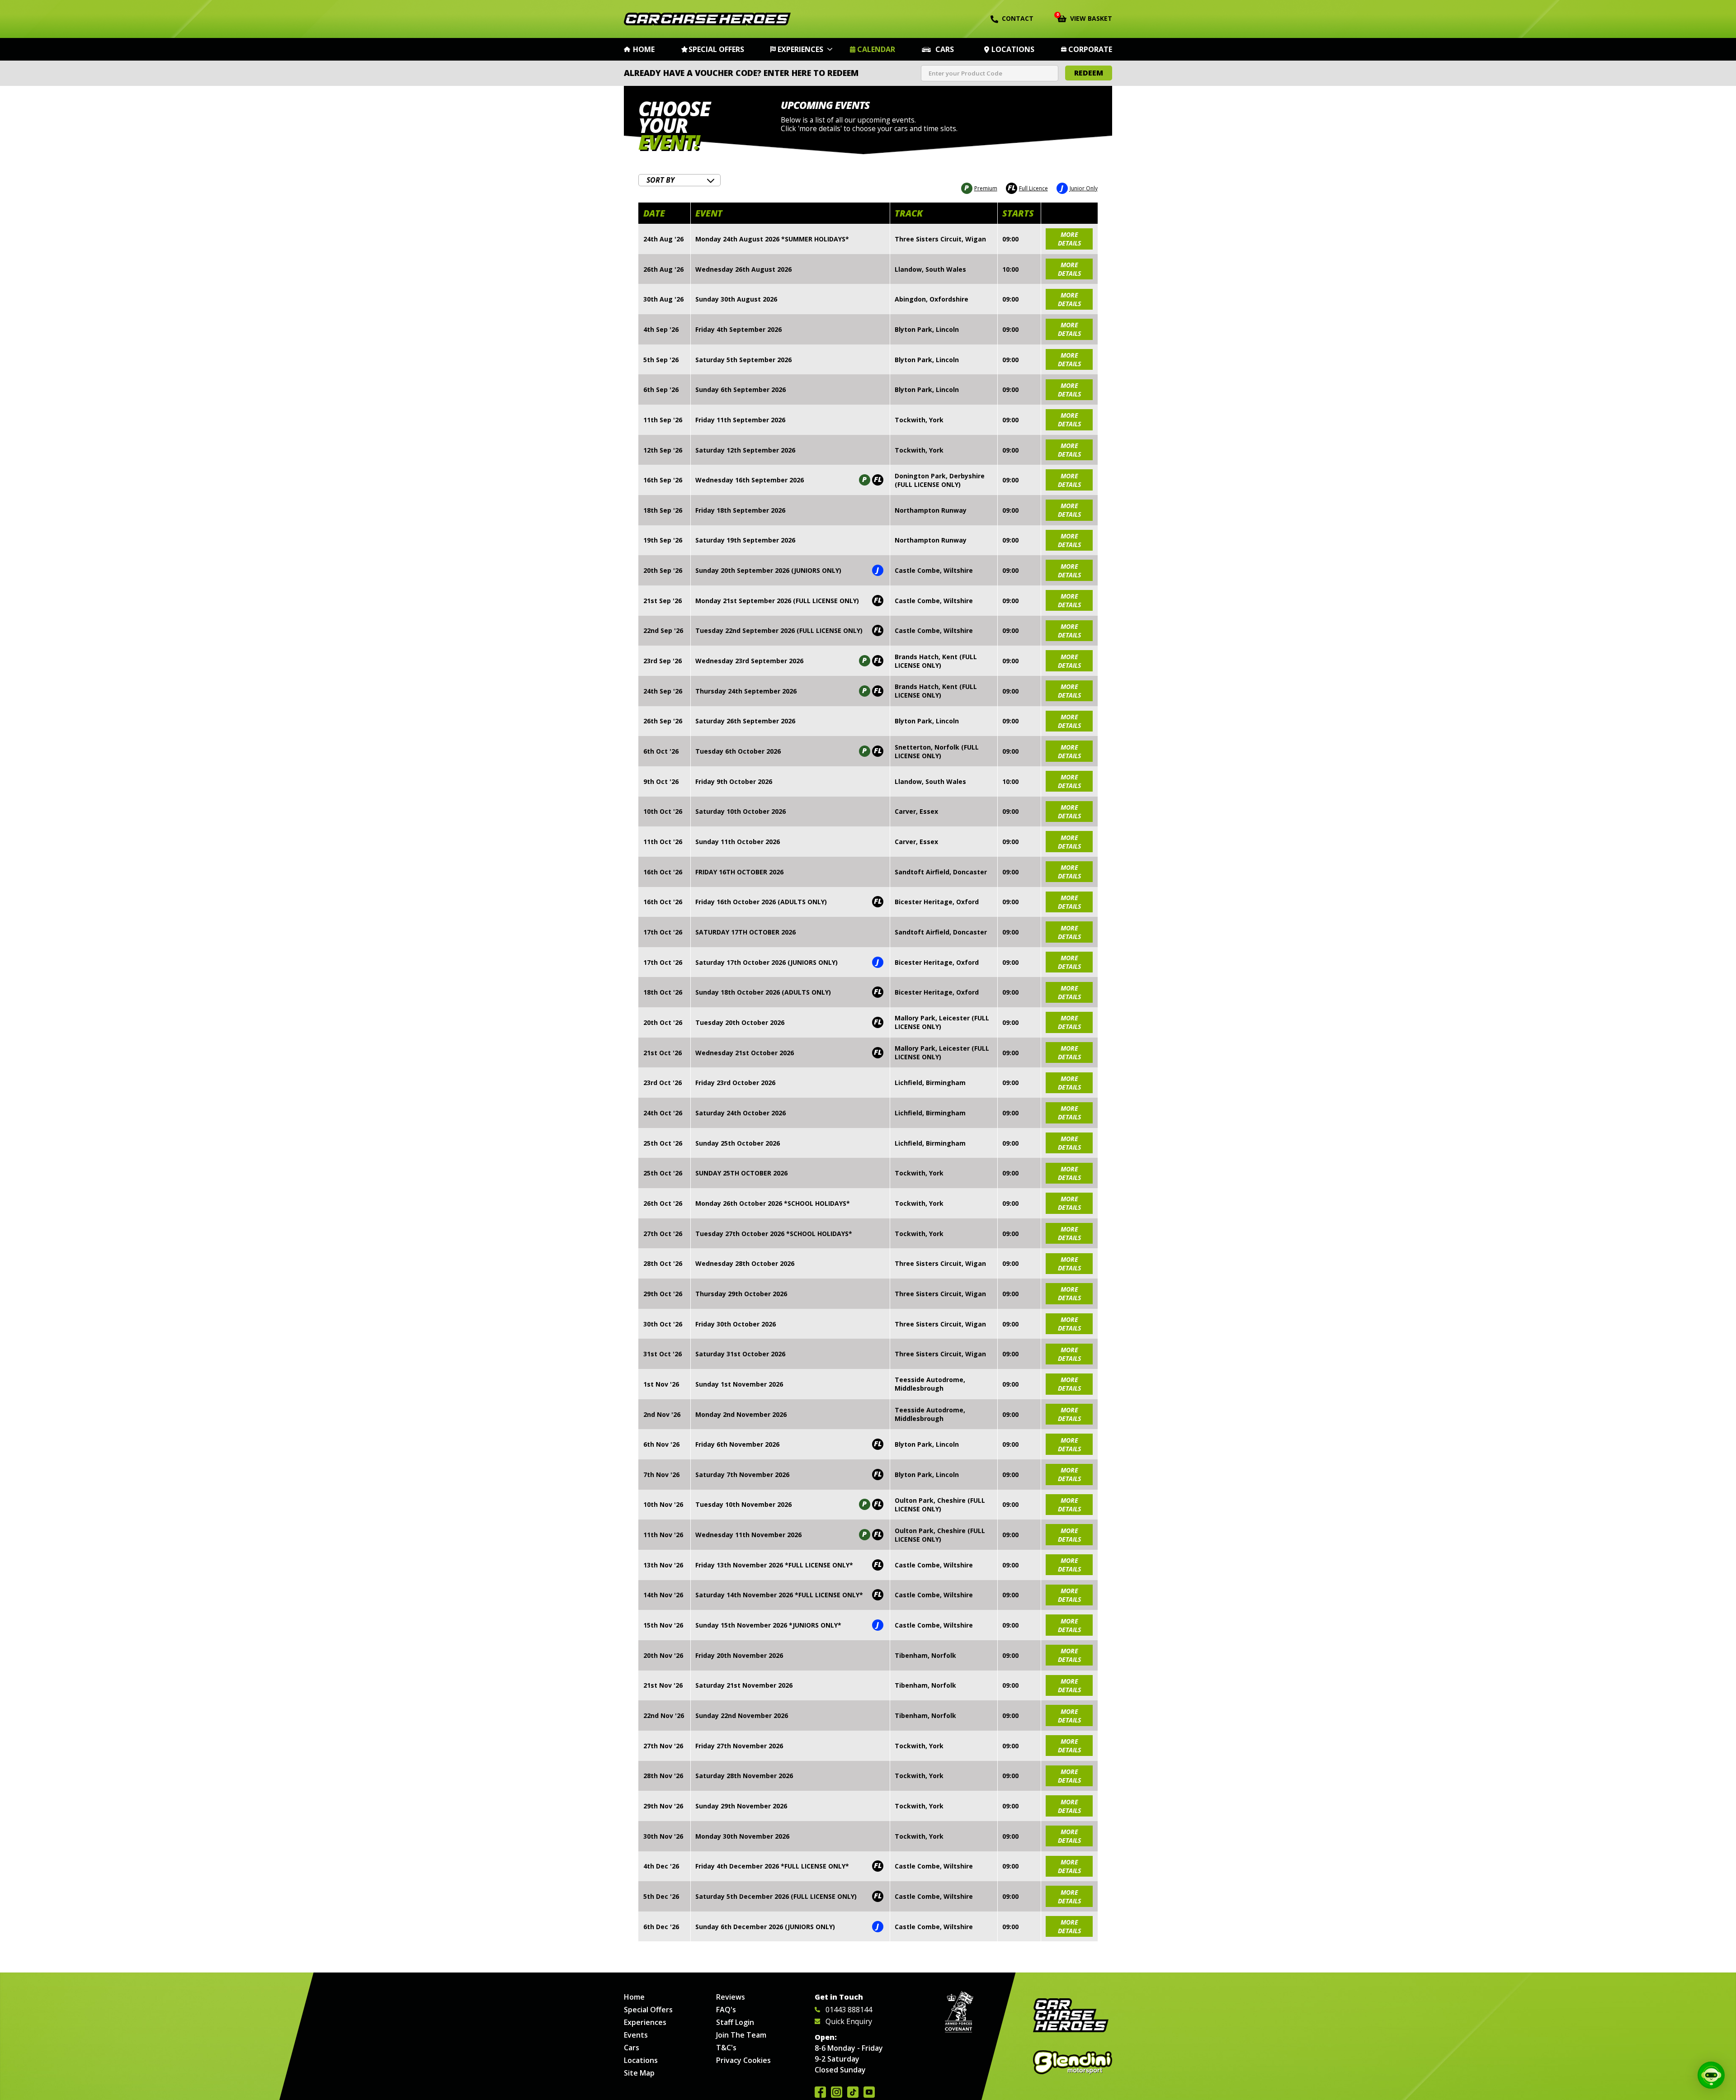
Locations (1013, 49)
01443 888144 (849, 2010)
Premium (981, 188)
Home (644, 49)
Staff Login (735, 2022)
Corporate (1090, 49)
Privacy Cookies (743, 2060)
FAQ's (726, 2010)
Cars (945, 49)
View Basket (1085, 18)
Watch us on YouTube (869, 2092)
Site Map (639, 2073)
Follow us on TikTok (853, 2092)
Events (636, 2035)
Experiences (800, 49)
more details (1069, 239)
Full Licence (1028, 188)
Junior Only (1079, 188)
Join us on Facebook (820, 2092)
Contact (1018, 18)
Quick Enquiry (849, 2021)
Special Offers (716, 49)
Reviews (731, 1997)
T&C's (726, 2048)
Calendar (876, 49)
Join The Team (741, 2035)
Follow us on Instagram (837, 2092)
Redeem (1089, 73)
